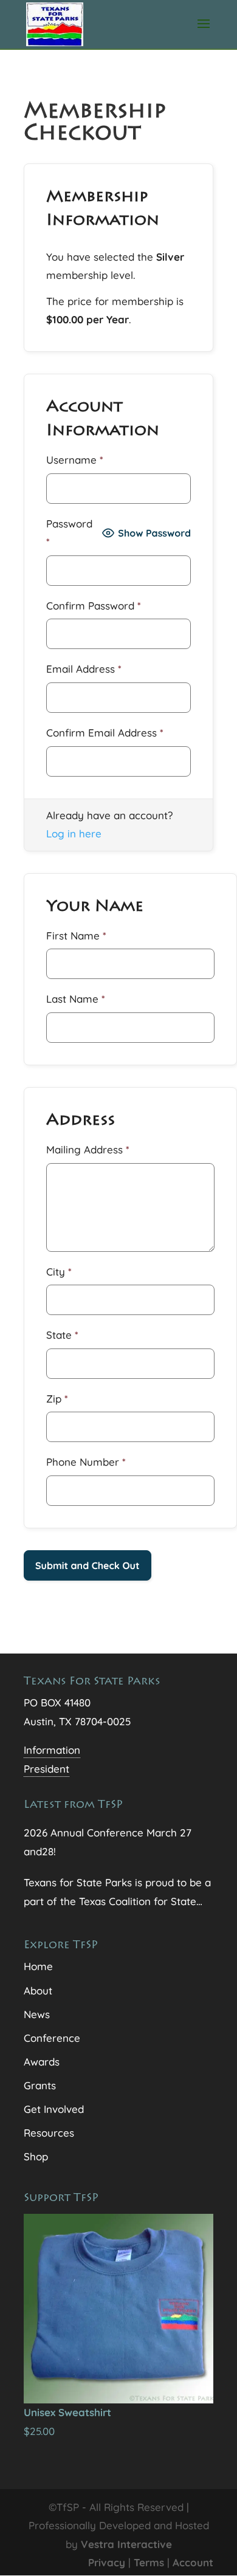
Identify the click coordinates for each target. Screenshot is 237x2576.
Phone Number (86, 1462)
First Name (76, 936)
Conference (52, 2038)
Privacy (107, 2562)
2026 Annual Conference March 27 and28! (108, 1842)
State (62, 1335)
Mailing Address (88, 1149)
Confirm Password (94, 606)
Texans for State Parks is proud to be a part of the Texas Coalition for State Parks (117, 1893)
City (59, 1272)
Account (193, 2562)
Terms (149, 2562)
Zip (57, 1399)
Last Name (76, 999)
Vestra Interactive (126, 2544)
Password (69, 533)
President (46, 1769)
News (37, 2014)
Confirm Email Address (105, 733)
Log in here (74, 833)
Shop (36, 2156)
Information (52, 1750)
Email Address (84, 669)
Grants (40, 2085)
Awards (42, 2062)
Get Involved (54, 2109)
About (38, 1990)
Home (38, 1966)
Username (75, 460)
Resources (49, 2133)
